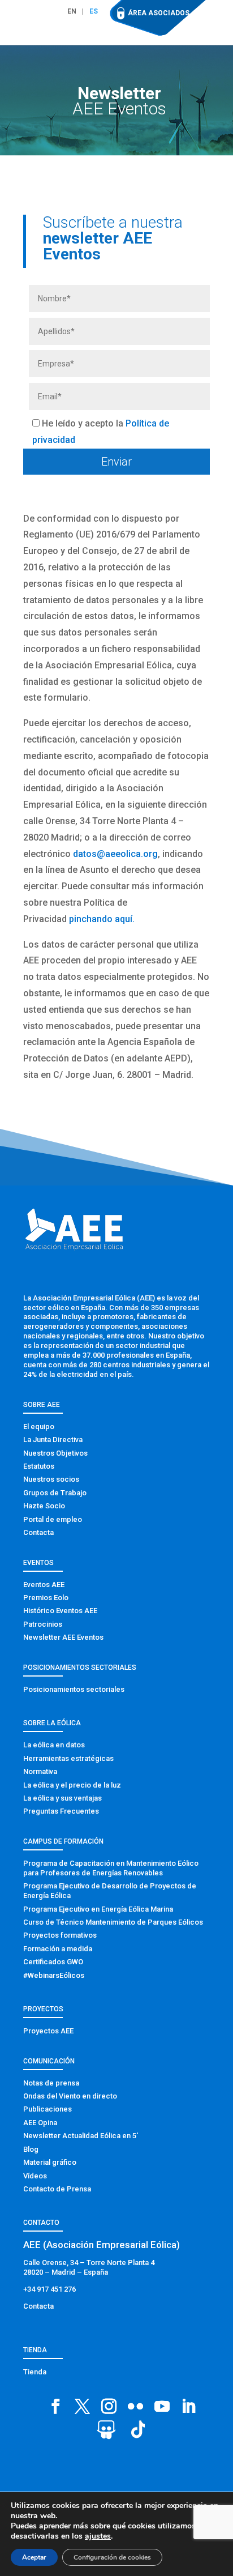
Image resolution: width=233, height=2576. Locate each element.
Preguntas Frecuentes (61, 1811)
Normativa (40, 1771)
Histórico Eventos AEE (60, 1611)
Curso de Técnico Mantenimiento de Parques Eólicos (113, 1922)
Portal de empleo (53, 1519)
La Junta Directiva (53, 1440)
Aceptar (34, 2557)
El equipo (39, 1426)
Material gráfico (50, 2162)
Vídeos (35, 2176)
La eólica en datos (54, 1745)
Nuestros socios (51, 1479)
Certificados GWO (53, 1962)
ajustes (98, 2536)
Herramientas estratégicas (68, 1758)
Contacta (38, 1532)
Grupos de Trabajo (55, 1493)
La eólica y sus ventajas (62, 1798)
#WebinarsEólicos (54, 1975)
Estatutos (39, 1466)
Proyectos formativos (60, 1935)
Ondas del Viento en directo (70, 2096)
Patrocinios (43, 1624)
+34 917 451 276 (49, 2289)
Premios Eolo (46, 1598)
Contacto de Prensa (57, 2189)
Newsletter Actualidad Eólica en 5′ (81, 2136)
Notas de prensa (51, 2083)
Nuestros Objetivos (55, 1453)
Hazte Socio (44, 1506)
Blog (31, 2149)
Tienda (35, 2372)
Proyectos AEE (48, 2031)
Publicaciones (48, 2109)
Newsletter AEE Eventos (63, 1637)
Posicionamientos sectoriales (74, 1689)
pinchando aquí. (102, 919)
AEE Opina (40, 2123)
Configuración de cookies (112, 2557)
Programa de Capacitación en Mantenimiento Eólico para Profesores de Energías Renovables (111, 1868)
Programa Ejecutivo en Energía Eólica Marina (98, 1909)
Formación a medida (58, 1949)
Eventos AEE (44, 1585)
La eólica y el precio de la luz (72, 1785)
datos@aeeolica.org (115, 854)
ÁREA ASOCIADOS (159, 13)
